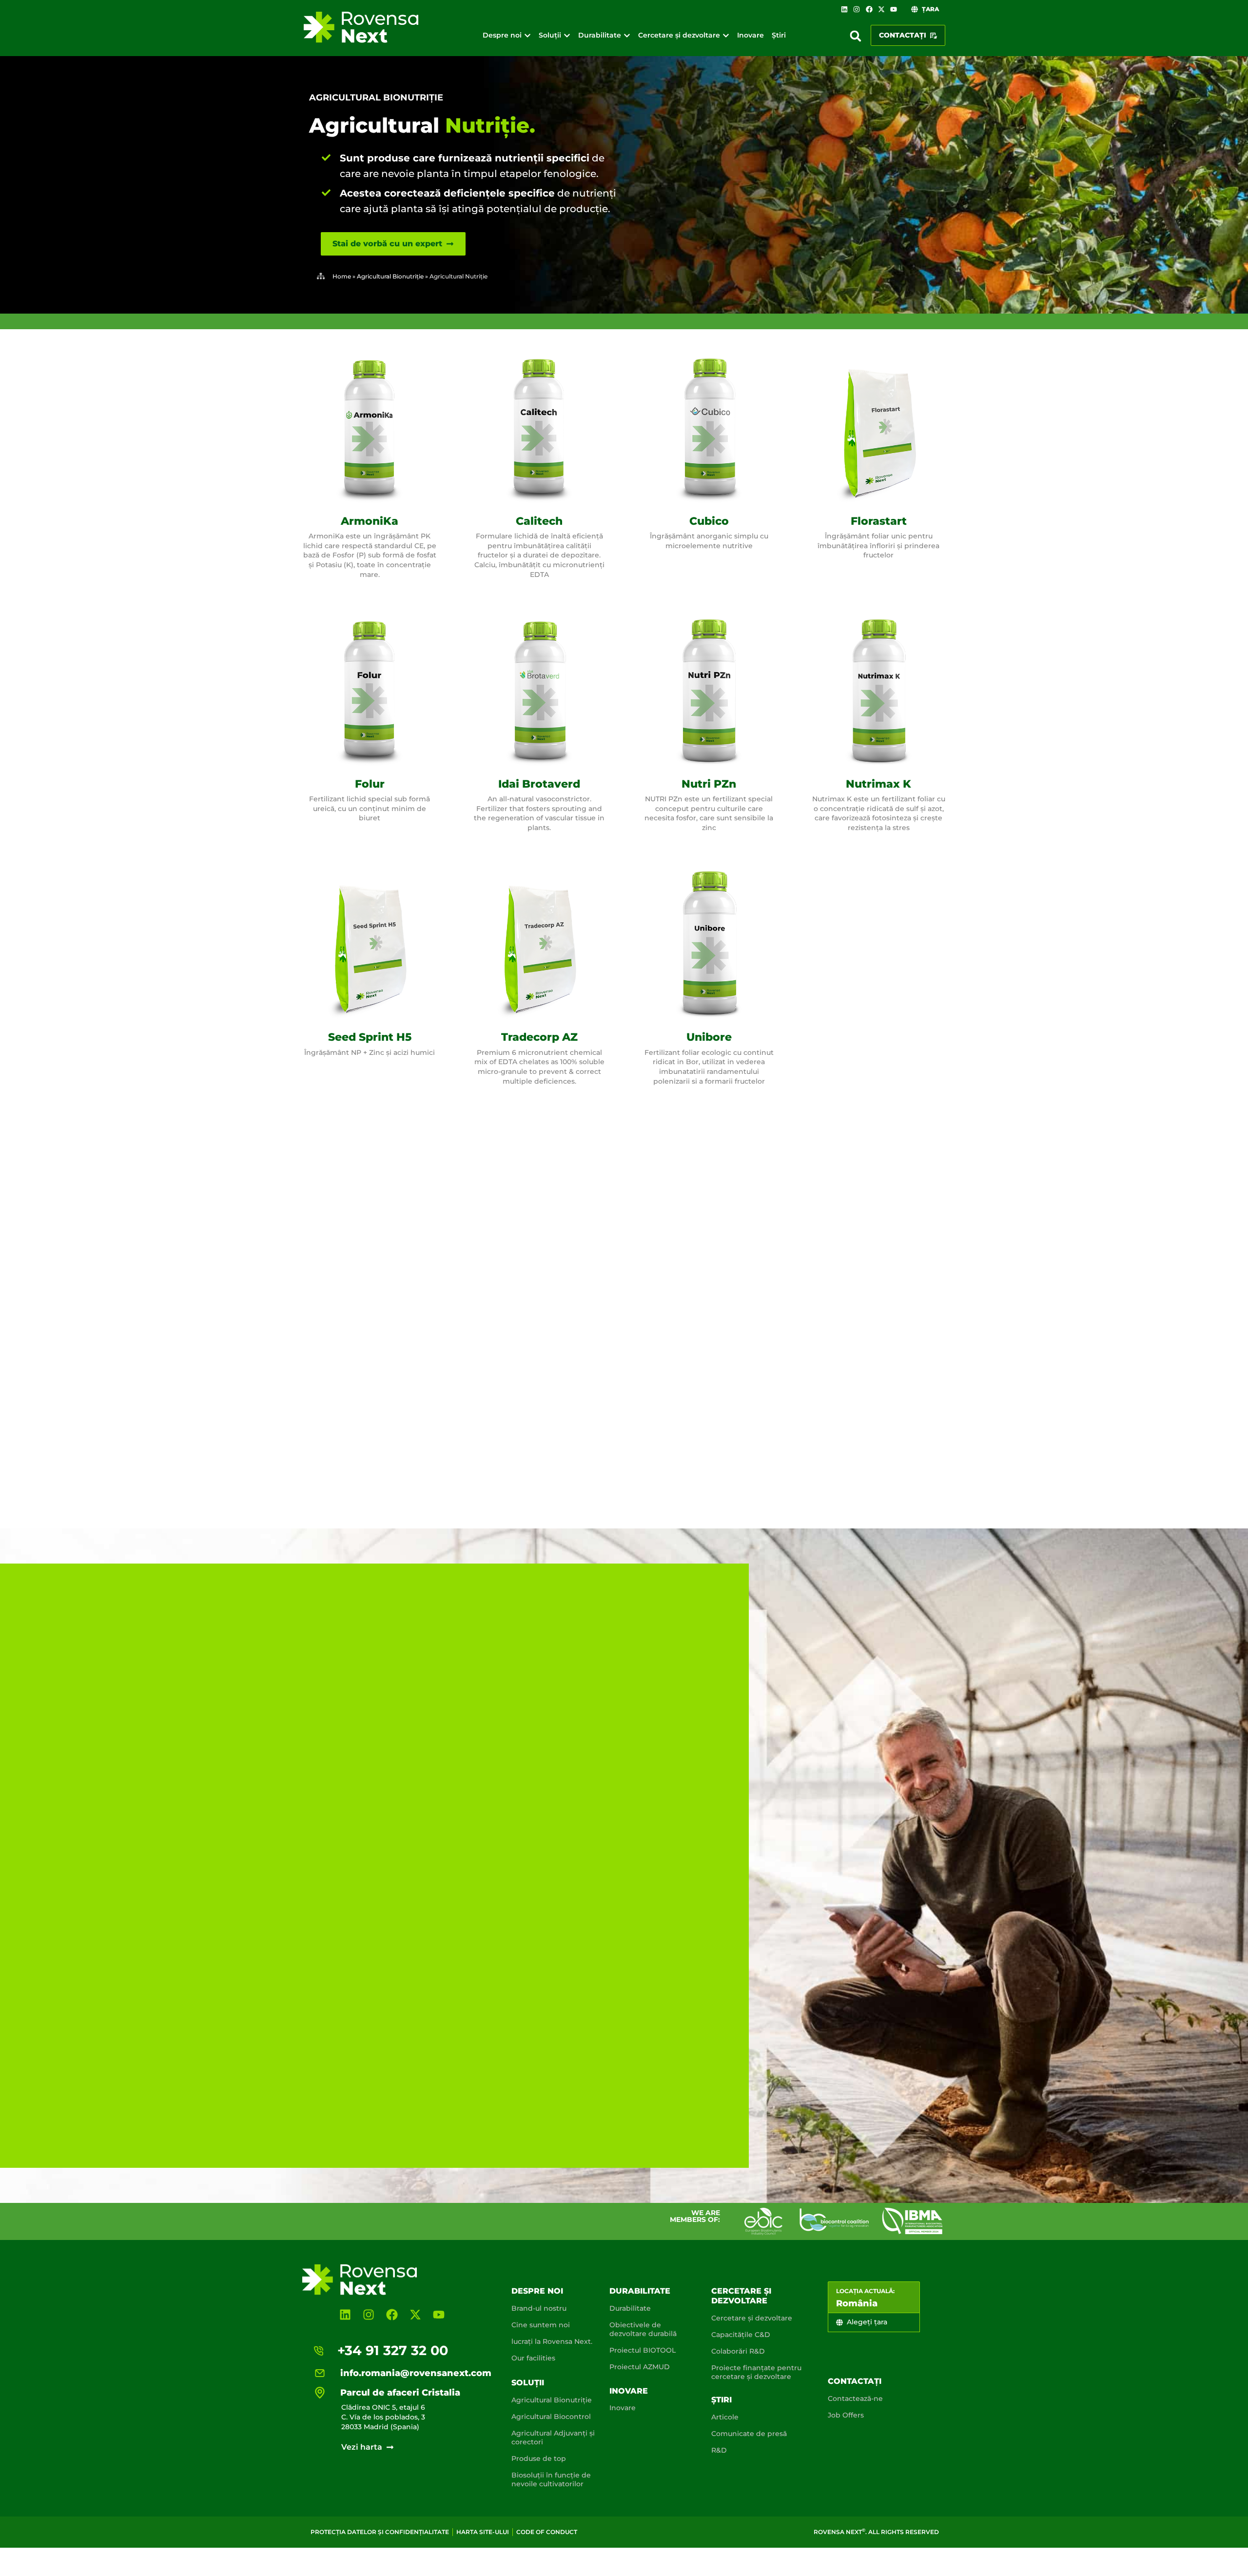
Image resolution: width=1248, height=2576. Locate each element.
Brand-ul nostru (539, 2308)
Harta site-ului (483, 2532)
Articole (725, 2417)
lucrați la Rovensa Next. (552, 2341)
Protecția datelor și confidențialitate (380, 2532)
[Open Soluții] (567, 35)
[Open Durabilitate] (627, 35)
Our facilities (533, 2358)
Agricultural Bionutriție (376, 98)
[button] (856, 36)
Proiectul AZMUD (640, 2367)
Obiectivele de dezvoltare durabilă (643, 2329)
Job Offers (846, 2415)
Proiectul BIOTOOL (643, 2350)
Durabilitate (630, 2308)
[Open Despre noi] (527, 35)
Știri (721, 2400)
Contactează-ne (855, 2398)
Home (342, 276)
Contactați (855, 2381)
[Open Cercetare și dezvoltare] (726, 35)
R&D (719, 2450)
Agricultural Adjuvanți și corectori (553, 2437)
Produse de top (539, 2458)
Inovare (629, 2391)
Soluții (528, 2383)
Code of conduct (547, 2532)
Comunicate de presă (749, 2434)
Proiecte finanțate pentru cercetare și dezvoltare (756, 2372)
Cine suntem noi (541, 2325)
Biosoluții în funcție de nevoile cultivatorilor (551, 2479)
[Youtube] (894, 9)
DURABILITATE (640, 2291)
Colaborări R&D (738, 2351)
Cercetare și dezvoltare (741, 2296)
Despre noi (537, 2291)
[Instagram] (857, 9)
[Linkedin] (844, 9)
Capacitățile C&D (741, 2335)
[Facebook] (869, 9)
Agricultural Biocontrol (551, 2417)
